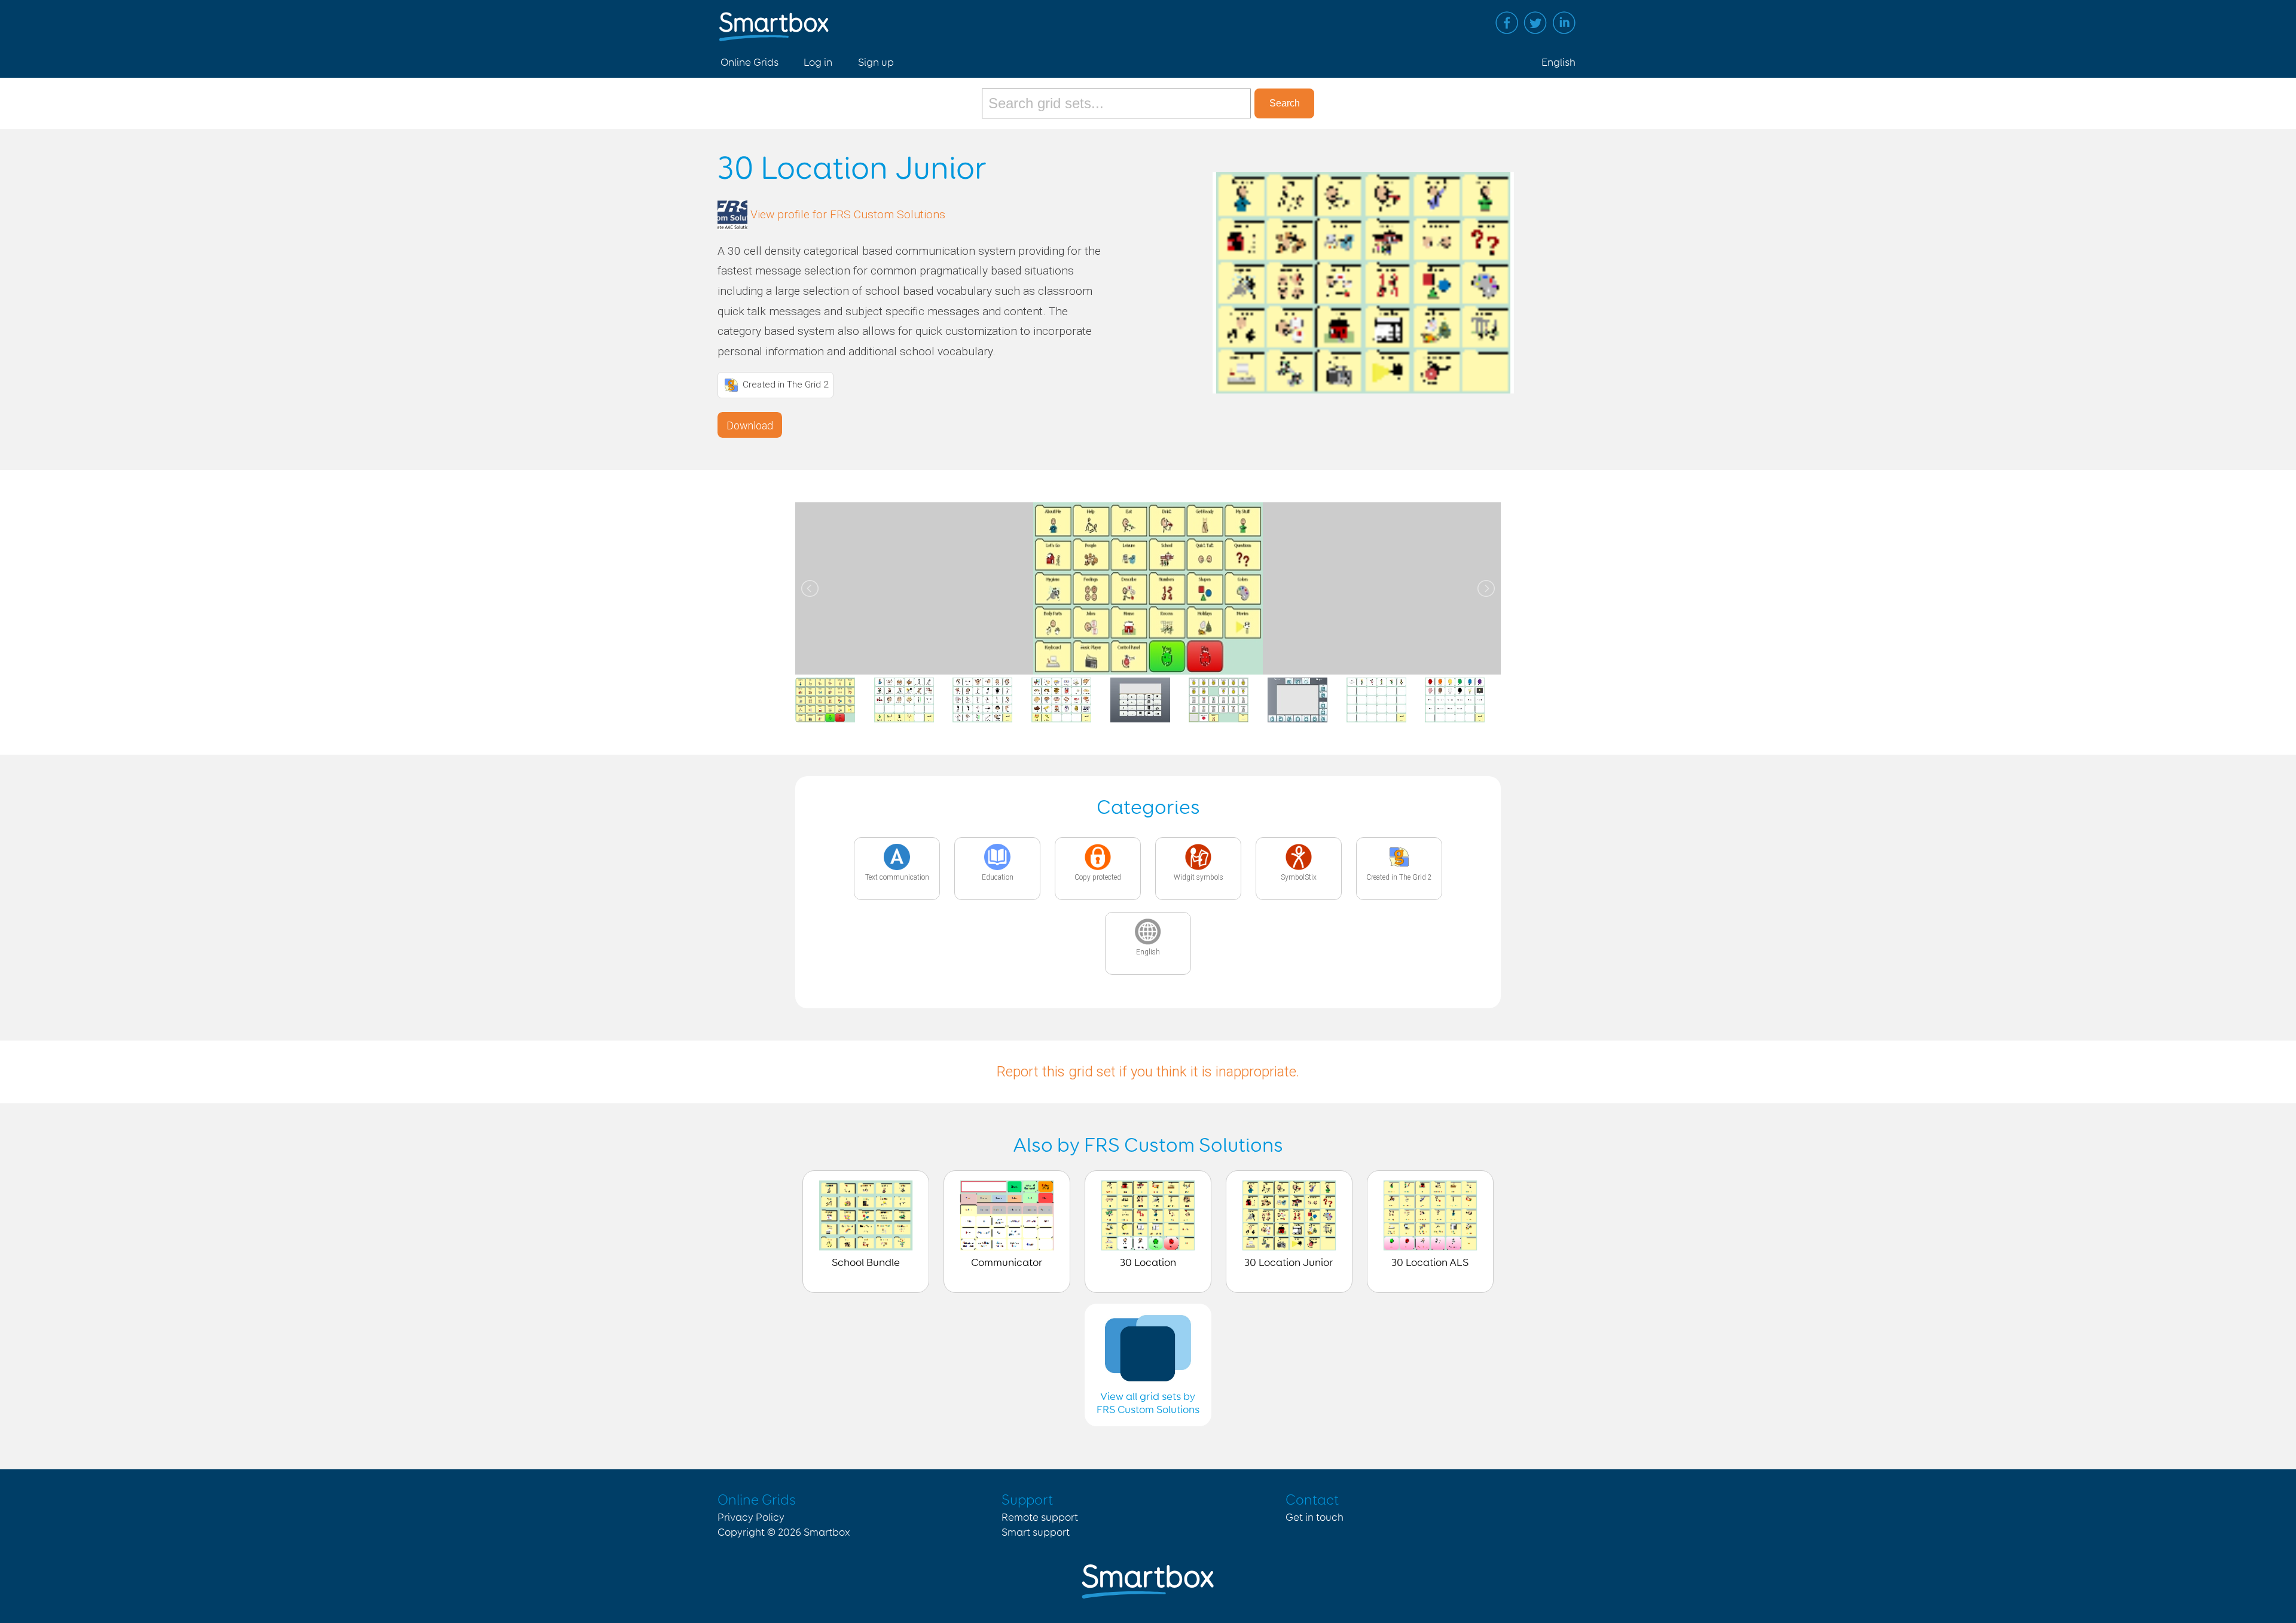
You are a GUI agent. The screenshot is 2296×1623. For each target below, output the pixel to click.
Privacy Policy (751, 1518)
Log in (818, 63)
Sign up (876, 63)
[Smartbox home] (774, 21)
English (1558, 63)
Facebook (1507, 23)
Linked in (1564, 23)
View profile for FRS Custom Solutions (848, 214)
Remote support (1040, 1518)
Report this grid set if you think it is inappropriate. (1148, 1072)
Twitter (1535, 23)
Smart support (1036, 1533)
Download (750, 425)
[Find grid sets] (1118, 103)
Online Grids (749, 63)
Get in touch (1315, 1518)
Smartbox (827, 1533)
